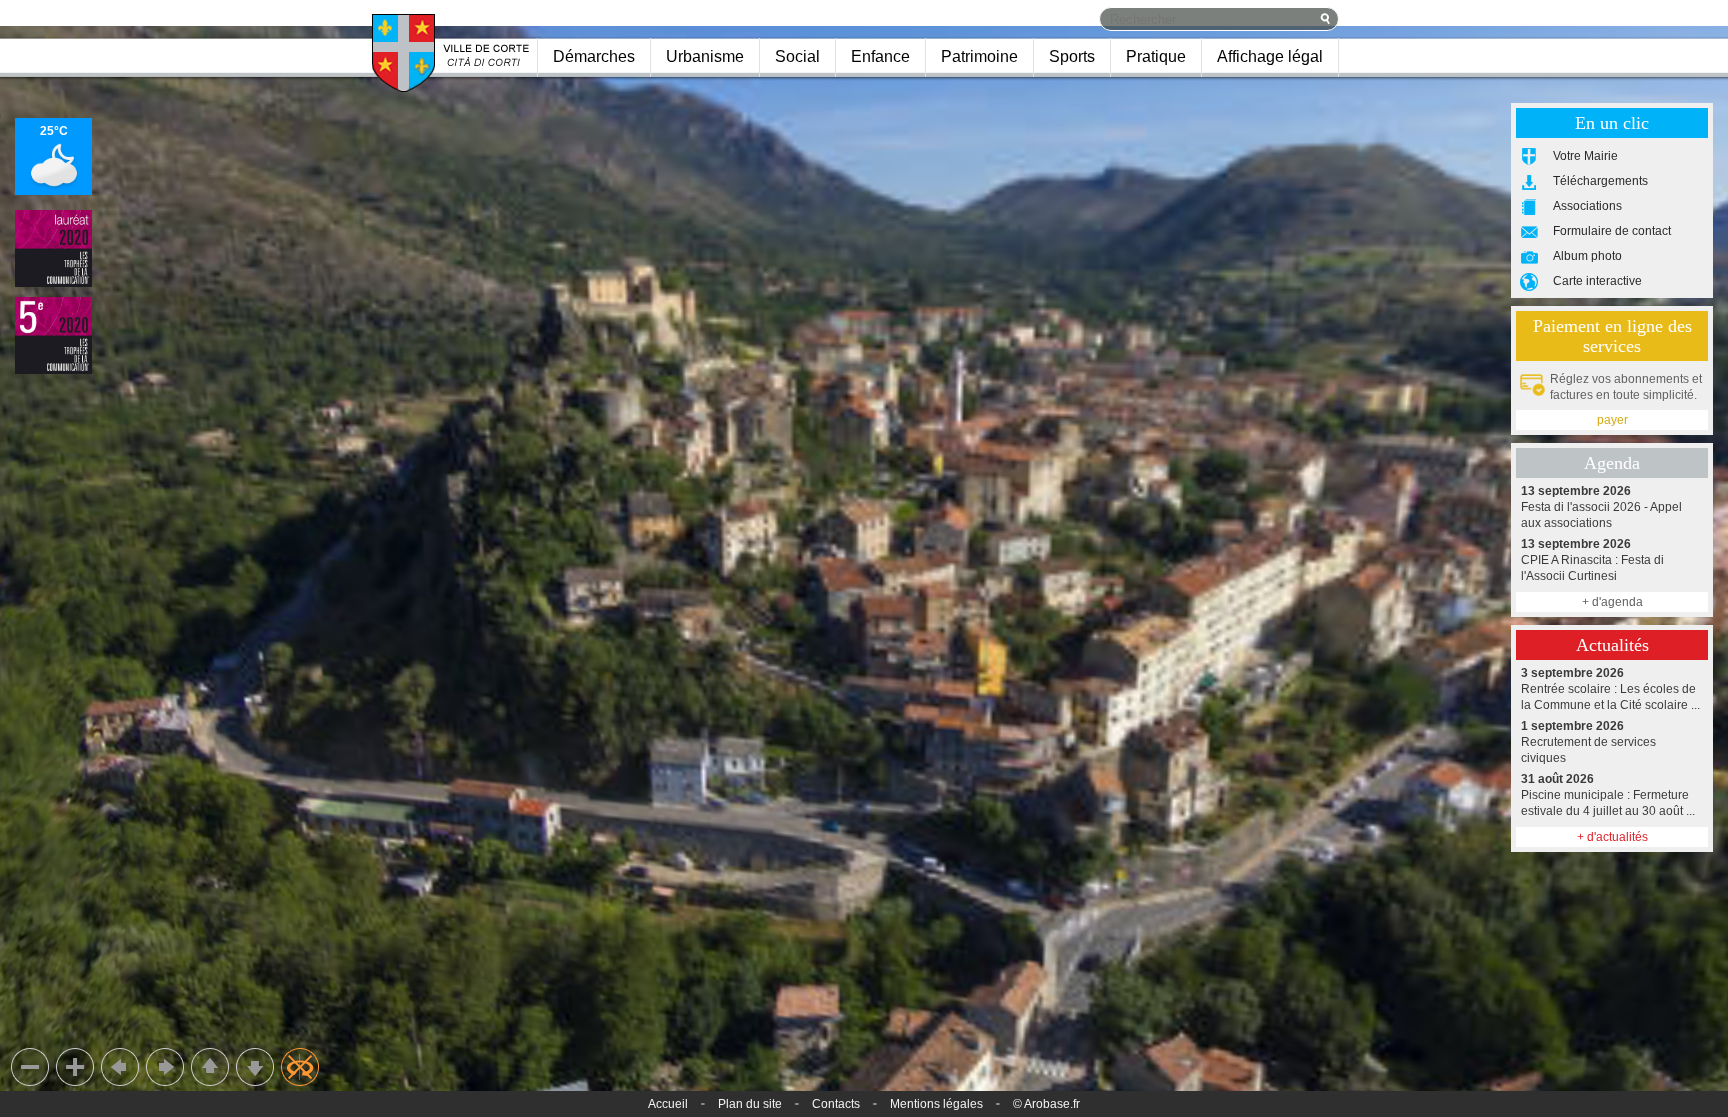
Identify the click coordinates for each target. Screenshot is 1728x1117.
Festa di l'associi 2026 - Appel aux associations (1601, 507)
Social (797, 56)
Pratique (1156, 56)
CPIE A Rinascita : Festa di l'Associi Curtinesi (1592, 560)
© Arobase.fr (1046, 1104)
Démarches (594, 56)
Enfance (880, 56)
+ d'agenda (1612, 602)
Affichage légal (1270, 56)
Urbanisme (705, 56)
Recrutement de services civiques (1588, 742)
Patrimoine (979, 56)
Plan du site (750, 1104)
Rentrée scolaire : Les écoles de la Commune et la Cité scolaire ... (1610, 689)
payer (1612, 420)
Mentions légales (936, 1104)
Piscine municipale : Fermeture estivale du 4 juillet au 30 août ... (1608, 795)
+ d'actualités (1612, 837)
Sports (1072, 56)
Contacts (836, 1104)
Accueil (668, 1104)
